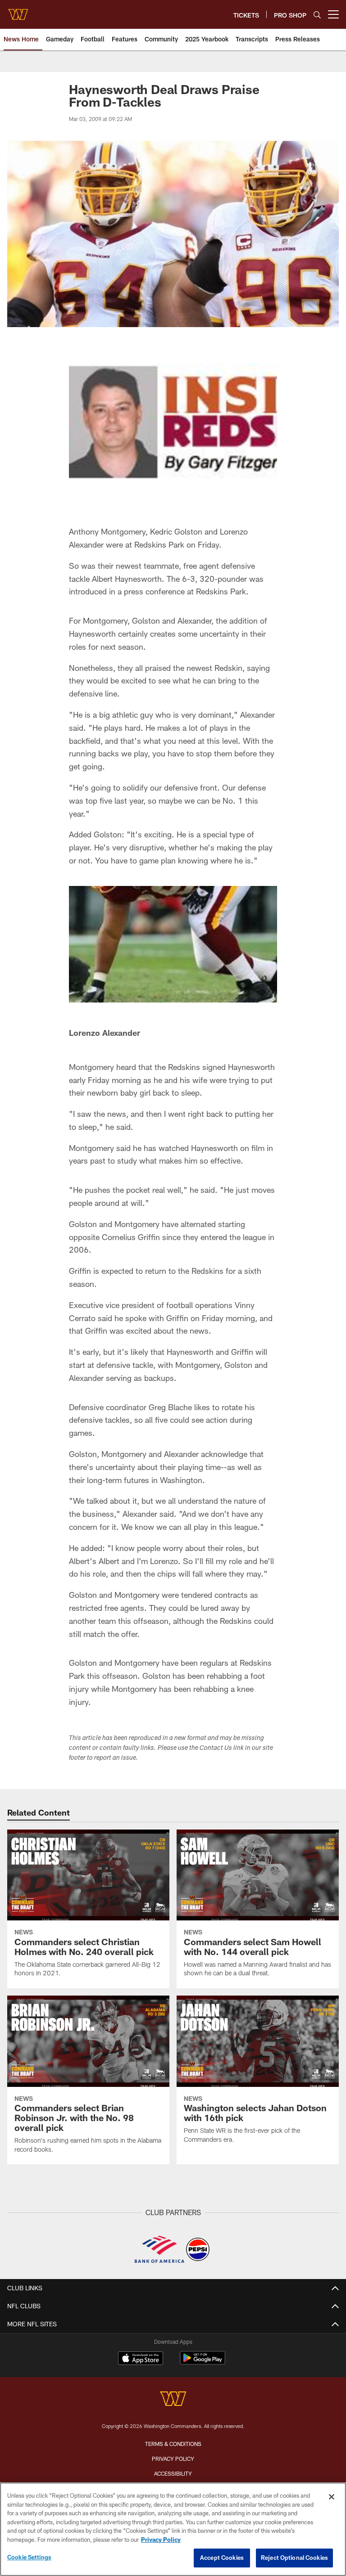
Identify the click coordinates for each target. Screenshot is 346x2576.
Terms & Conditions (173, 2444)
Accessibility (173, 2473)
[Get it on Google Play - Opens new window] (203, 2362)
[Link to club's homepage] (18, 11)
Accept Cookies (222, 2558)
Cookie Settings (29, 2557)
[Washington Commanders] (173, 2400)
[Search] (317, 15)
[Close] (332, 2497)
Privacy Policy (173, 2459)
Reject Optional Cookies (294, 2558)
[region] (173, 2529)
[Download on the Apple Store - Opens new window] (141, 2359)
